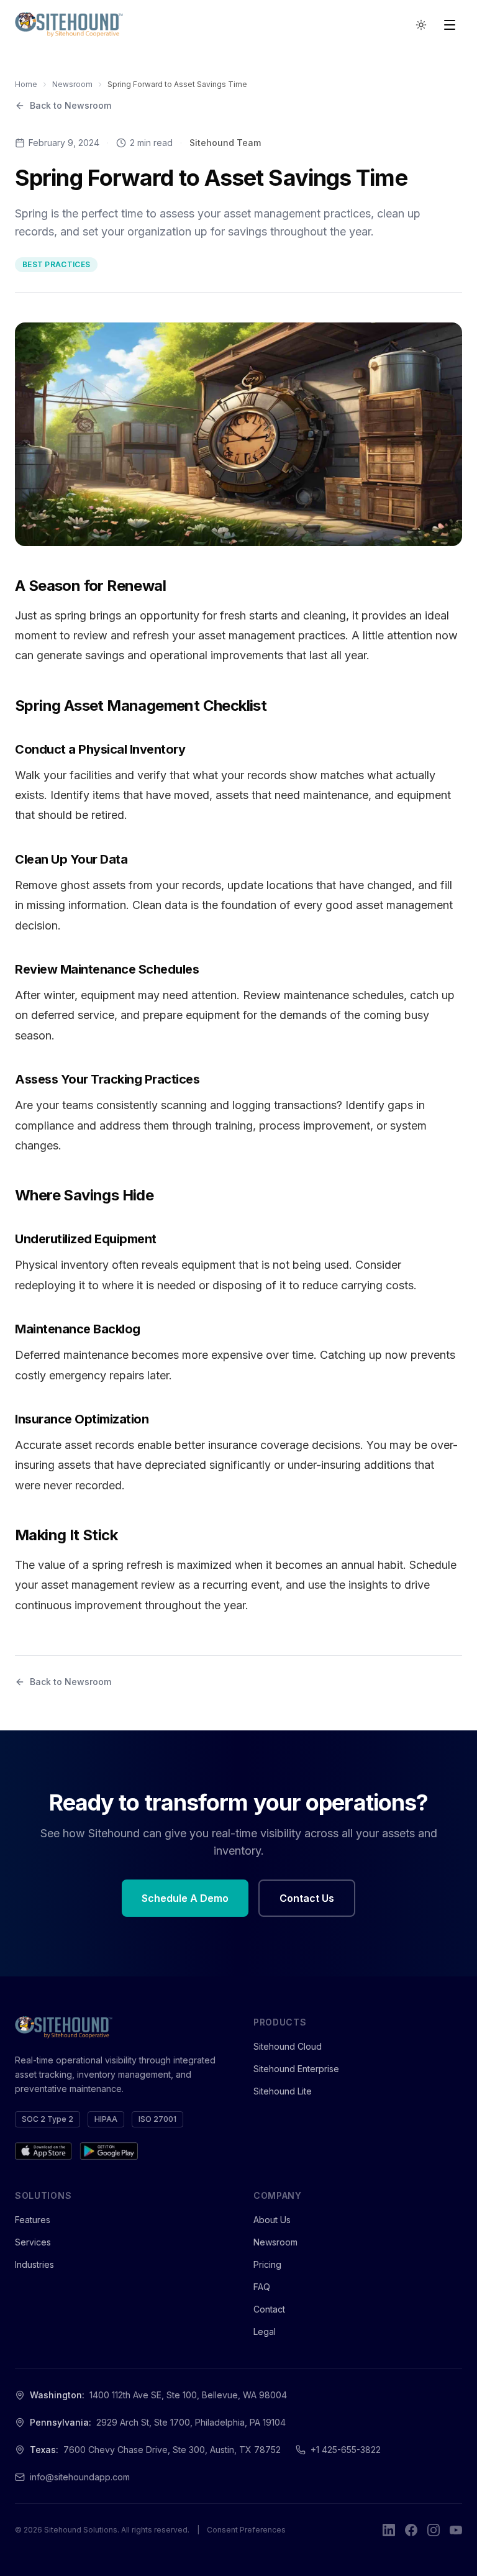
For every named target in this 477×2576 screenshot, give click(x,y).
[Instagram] (434, 2530)
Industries (34, 2264)
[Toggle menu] (450, 25)
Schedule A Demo (185, 1898)
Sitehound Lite (283, 2091)
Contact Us (307, 1898)
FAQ (262, 2287)
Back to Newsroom (70, 105)
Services (33, 2242)
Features (33, 2220)
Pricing (267, 2264)
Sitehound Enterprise (296, 2069)
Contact (269, 2309)
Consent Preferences (246, 2530)
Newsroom (72, 84)
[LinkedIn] (389, 2530)
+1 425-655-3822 (346, 2450)
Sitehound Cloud (288, 2046)
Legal (265, 2332)
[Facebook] (411, 2530)
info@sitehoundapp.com (80, 2477)
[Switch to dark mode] (421, 25)
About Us (272, 2220)
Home (26, 84)
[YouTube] (456, 2530)
